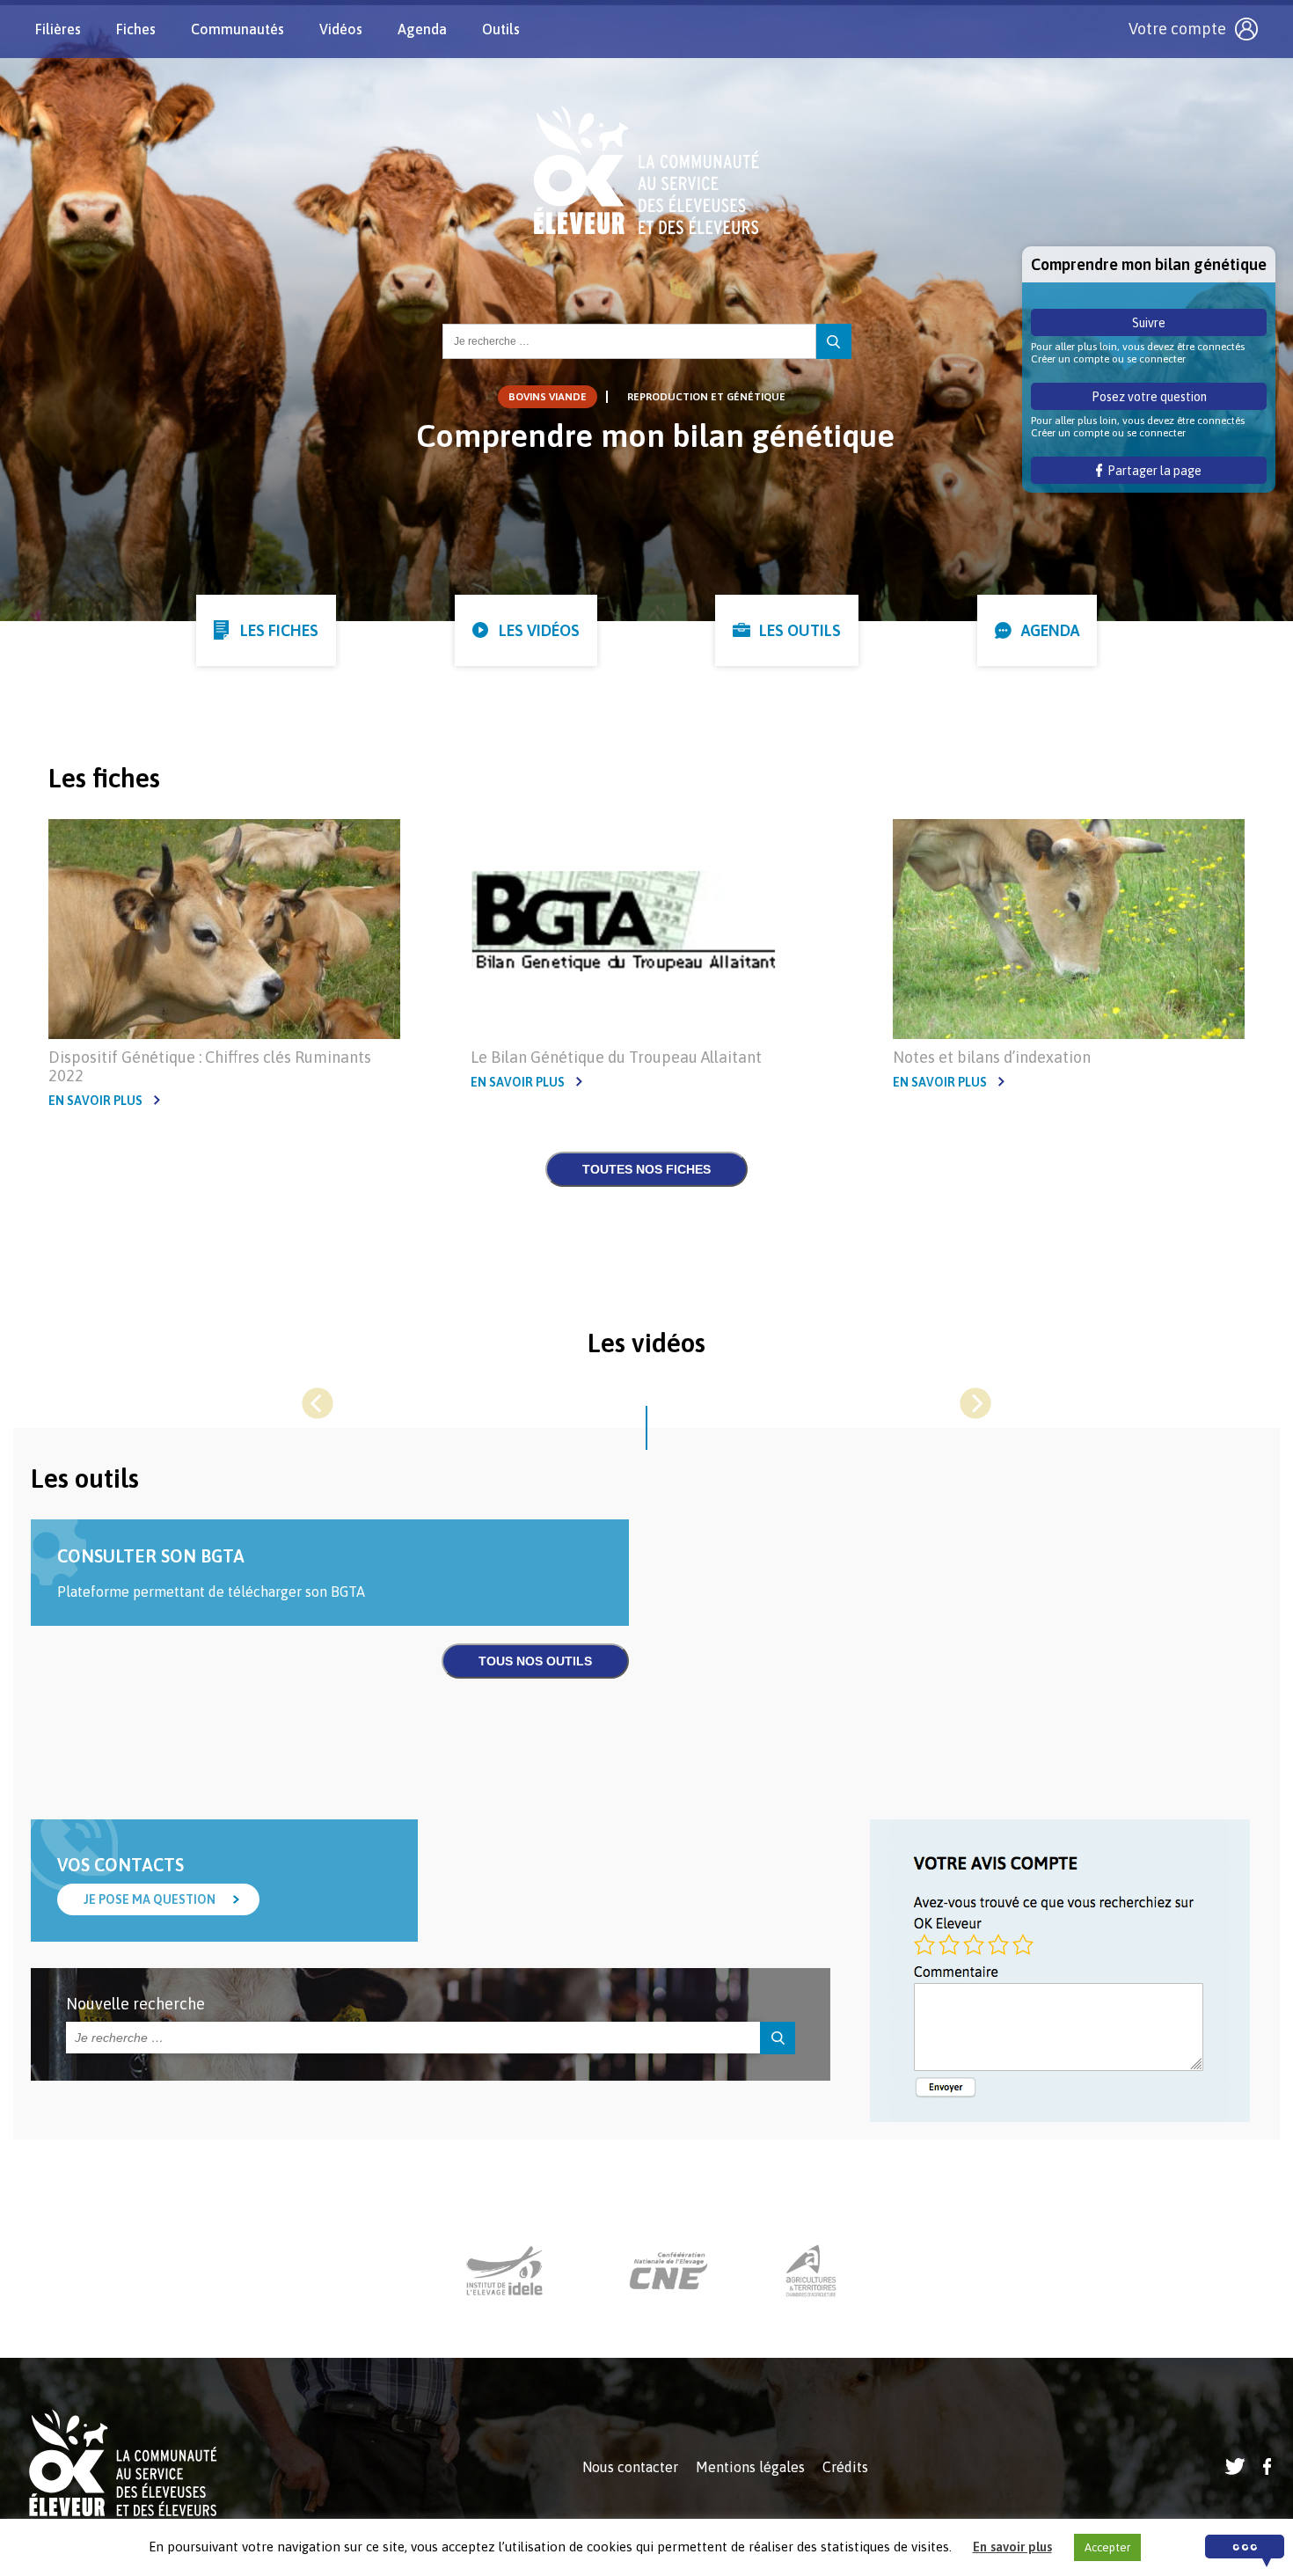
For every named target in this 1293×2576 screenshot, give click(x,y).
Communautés (237, 29)
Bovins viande (548, 397)
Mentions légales (750, 2467)
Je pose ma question (150, 1899)
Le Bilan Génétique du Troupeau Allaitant (616, 1057)
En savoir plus (95, 1101)
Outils (501, 29)
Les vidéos (539, 630)
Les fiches (279, 630)
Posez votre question (1149, 397)
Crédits (845, 2467)
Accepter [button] (1107, 2547)
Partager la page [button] (1152, 471)
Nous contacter (630, 2467)
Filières (58, 29)
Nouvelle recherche (135, 2004)
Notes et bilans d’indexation (992, 1057)
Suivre (1149, 323)
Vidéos (341, 29)
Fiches (136, 29)
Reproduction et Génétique (706, 397)
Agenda (422, 29)
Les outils (800, 630)
